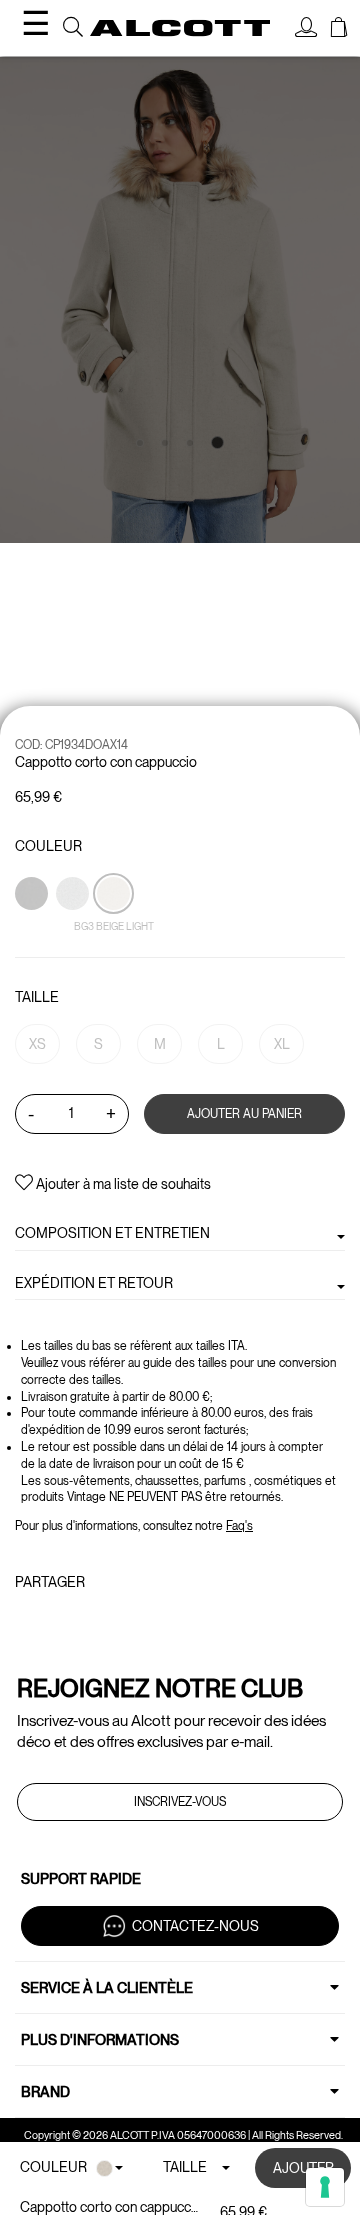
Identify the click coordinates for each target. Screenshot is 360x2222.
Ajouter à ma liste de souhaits (122, 1184)
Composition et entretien (112, 1233)
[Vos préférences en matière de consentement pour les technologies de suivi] (325, 2187)
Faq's (239, 1526)
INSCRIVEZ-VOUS (180, 1802)
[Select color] (33, 928)
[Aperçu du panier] (339, 30)
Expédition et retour (94, 1283)
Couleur (48, 846)
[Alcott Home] (180, 28)
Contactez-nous (195, 1926)
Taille (37, 997)
